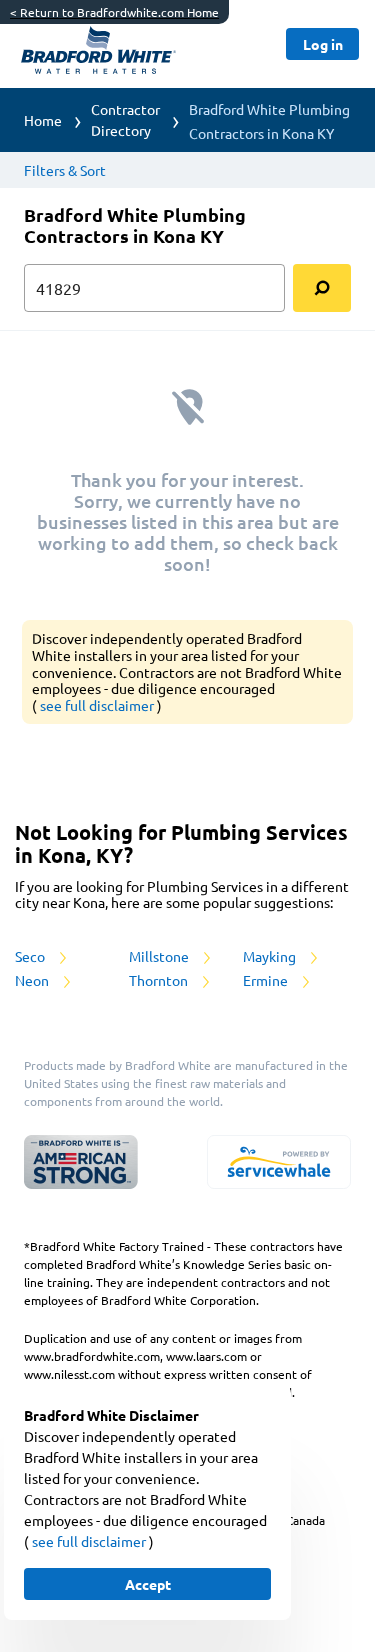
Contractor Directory (125, 119)
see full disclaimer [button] (98, 705)
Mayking (271, 956)
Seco (31, 956)
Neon (33, 980)
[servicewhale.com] (279, 1162)
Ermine (267, 980)
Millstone (160, 956)
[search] (322, 288)
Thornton (160, 980)
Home (43, 120)
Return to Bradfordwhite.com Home (114, 12)
